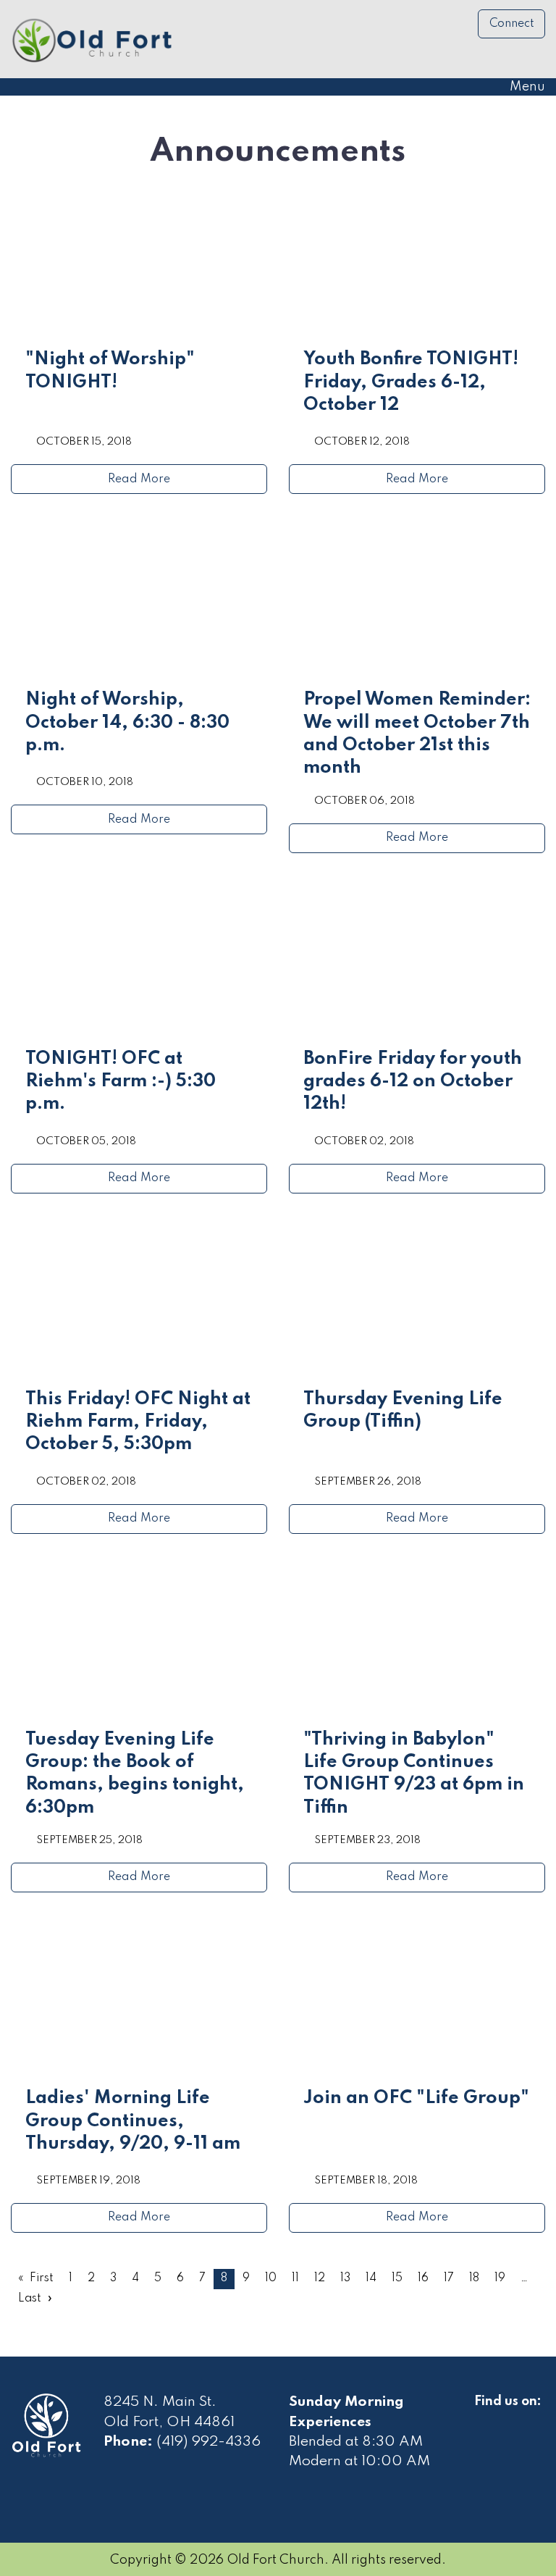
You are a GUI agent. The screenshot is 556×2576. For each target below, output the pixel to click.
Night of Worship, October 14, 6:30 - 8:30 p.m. (127, 723)
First (42, 2278)
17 (449, 2278)
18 (474, 2278)
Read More (139, 479)
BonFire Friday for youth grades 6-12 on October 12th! (413, 1082)
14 (371, 2278)
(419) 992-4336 (208, 2442)
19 (500, 2278)
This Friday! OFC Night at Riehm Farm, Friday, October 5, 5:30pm (138, 1422)
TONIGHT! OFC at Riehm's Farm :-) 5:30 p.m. (121, 1082)
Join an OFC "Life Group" (416, 2098)
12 (320, 2278)
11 (295, 2278)
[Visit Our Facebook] (486, 2418)
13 (345, 2278)
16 (423, 2278)
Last (30, 2299)
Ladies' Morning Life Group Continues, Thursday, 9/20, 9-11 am (133, 2121)
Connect (512, 24)
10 (271, 2278)
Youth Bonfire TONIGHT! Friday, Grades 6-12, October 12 (411, 382)
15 (397, 2278)
